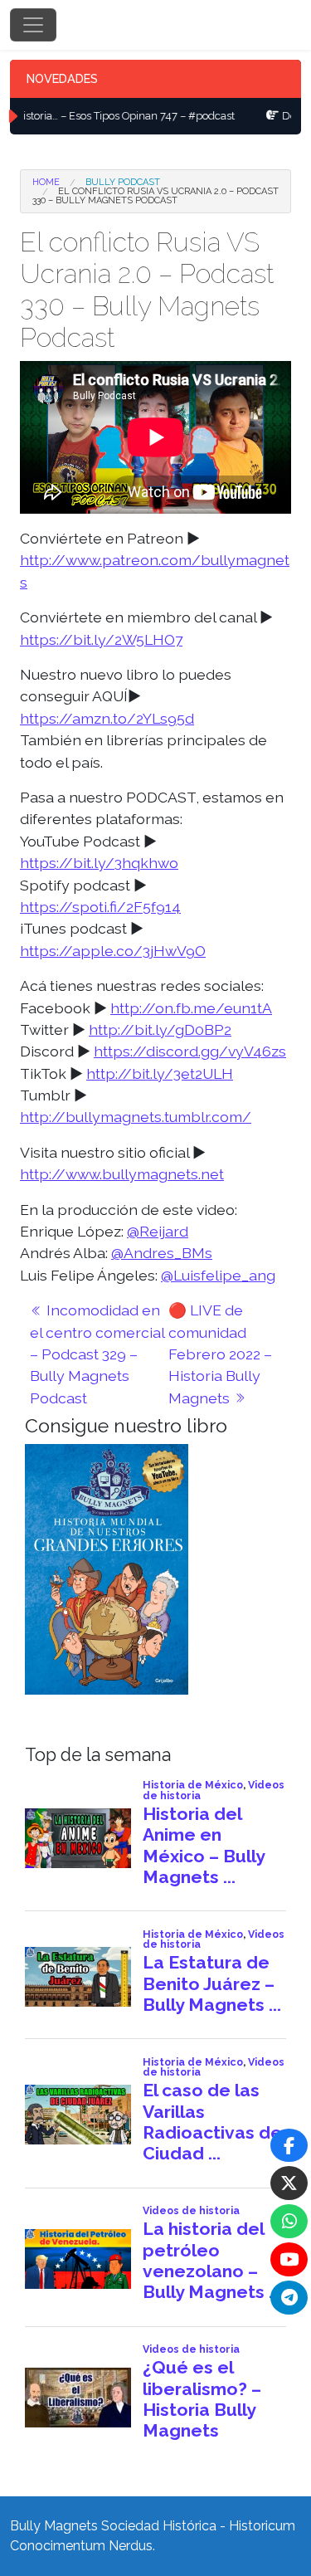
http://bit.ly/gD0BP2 (160, 1029)
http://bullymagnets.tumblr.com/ (136, 1117)
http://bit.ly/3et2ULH (160, 1073)
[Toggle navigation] (33, 25)
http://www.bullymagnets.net (122, 1174)
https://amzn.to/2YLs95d (107, 718)
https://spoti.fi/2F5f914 (100, 907)
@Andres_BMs (162, 1253)
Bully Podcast (123, 182)
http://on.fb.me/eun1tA (191, 1008)
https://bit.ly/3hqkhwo (99, 863)
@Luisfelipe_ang (218, 1275)
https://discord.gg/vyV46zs (190, 1051)
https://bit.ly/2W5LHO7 (101, 639)
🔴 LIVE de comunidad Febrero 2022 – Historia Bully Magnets (220, 1354)
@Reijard (158, 1231)
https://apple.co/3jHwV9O (113, 951)
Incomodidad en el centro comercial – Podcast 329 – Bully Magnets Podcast (97, 1354)
